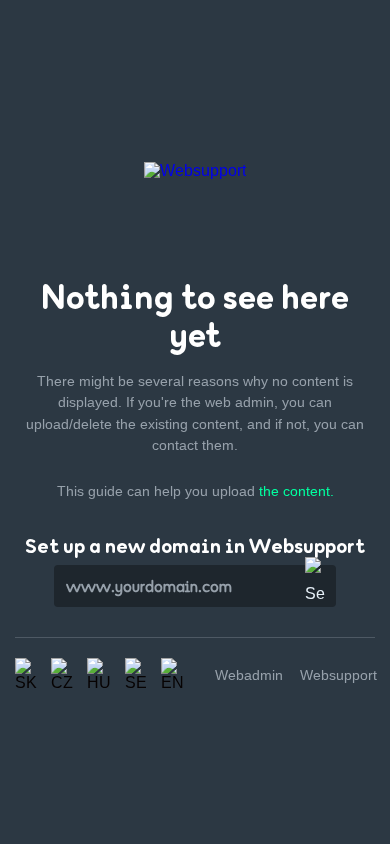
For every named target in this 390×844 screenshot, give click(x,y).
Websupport (338, 675)
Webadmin (249, 675)
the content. (296, 491)
